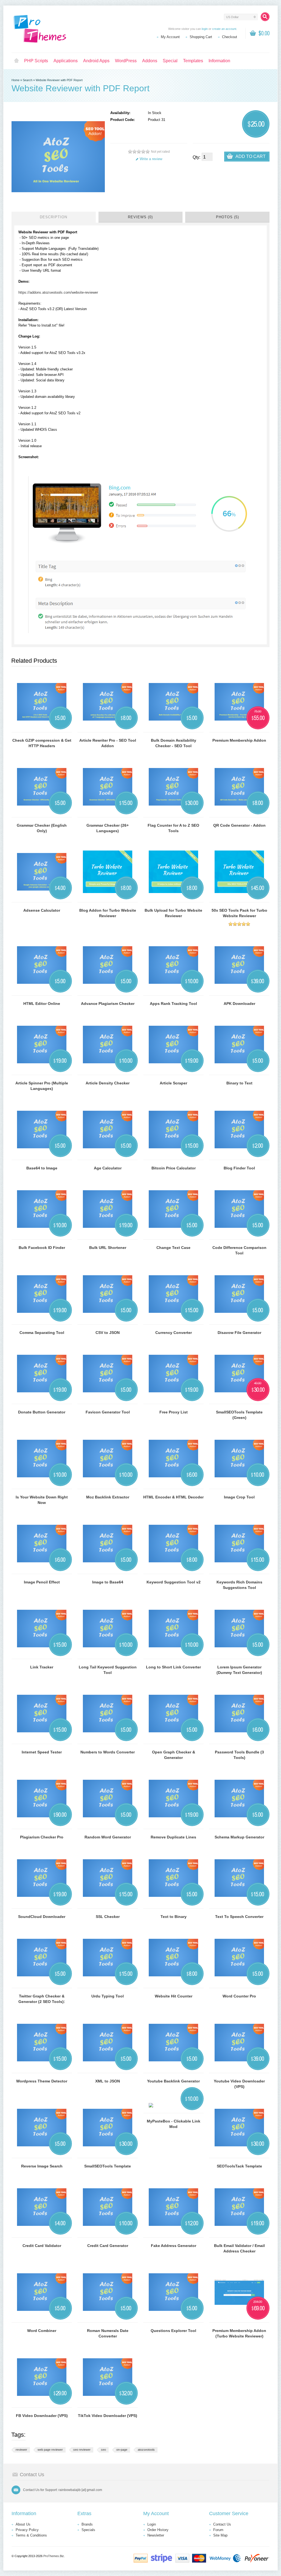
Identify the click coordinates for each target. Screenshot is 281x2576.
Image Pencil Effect (42, 1582)
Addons (150, 61)
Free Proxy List (174, 1412)
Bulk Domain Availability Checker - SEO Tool (174, 743)
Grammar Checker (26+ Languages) (108, 828)
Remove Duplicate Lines (173, 1837)
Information (219, 61)
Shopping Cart (201, 37)
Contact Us (222, 2524)
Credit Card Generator (108, 2246)
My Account (170, 37)
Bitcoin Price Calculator (174, 1168)
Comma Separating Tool (42, 1333)
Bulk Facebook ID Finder (42, 1248)
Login (152, 2524)
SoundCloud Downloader (42, 1917)
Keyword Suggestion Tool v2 (174, 1582)
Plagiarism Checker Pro (42, 1837)
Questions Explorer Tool (173, 2331)
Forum (218, 2530)
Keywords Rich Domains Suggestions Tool (239, 1585)
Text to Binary (174, 1917)
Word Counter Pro (239, 1996)
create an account (224, 29)
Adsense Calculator (42, 910)
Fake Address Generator (174, 2246)
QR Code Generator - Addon (239, 825)
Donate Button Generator (42, 1412)
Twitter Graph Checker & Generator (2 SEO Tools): (42, 1999)
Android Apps (96, 61)
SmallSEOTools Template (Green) (239, 1415)
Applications (66, 61)
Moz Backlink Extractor (108, 1497)
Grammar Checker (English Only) (42, 828)
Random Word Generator (108, 1837)
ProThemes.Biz (54, 2556)
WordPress (126, 61)
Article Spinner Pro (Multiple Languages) (42, 1086)
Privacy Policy (27, 2530)
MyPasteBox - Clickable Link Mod (174, 2124)
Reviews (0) (140, 217)
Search (28, 80)
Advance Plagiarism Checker (108, 1004)
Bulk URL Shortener (108, 1248)
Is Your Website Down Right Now (42, 1500)
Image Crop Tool (239, 1497)
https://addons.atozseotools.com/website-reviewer (58, 292)
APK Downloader (239, 1004)
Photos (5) (227, 217)
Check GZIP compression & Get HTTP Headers (42, 743)
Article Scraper (173, 1083)
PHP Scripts (36, 61)
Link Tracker (42, 1667)
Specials (88, 2530)
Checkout (230, 37)
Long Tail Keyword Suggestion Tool (108, 1670)
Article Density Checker (108, 1083)
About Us (23, 2524)
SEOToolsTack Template (239, 2166)
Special (170, 61)
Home (16, 61)
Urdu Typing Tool (108, 1996)
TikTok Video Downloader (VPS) (108, 2416)
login (205, 29)
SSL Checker (108, 1917)
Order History (158, 2530)
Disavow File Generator (239, 1333)
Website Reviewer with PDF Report (59, 80)
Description (54, 217)
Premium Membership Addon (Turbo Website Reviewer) (239, 2333)
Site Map (220, 2535)
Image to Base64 (108, 1582)
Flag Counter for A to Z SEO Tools (173, 828)
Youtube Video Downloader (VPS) (239, 2084)
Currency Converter (174, 1333)
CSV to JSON (108, 1333)
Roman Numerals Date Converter (108, 2333)
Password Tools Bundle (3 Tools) (239, 1755)
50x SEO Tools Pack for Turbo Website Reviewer (239, 913)
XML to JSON (108, 2081)
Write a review (151, 159)
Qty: (196, 157)
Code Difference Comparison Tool (239, 1250)
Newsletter (156, 2535)
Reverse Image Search (42, 2166)
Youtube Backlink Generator (173, 2081)
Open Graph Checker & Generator (174, 1755)
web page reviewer (50, 2450)
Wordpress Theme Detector (42, 2081)
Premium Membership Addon (239, 740)
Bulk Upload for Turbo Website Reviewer (173, 913)
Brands (87, 2524)
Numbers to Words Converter (108, 1752)
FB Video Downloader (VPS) (42, 2416)
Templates (193, 61)
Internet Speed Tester (42, 1752)
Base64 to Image (42, 1168)
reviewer (21, 2450)
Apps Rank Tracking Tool (173, 1004)
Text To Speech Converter (239, 1917)
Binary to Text (239, 1083)
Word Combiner (42, 2331)
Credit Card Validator (42, 2246)
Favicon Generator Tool (108, 1412)
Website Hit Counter (174, 1996)
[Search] (265, 17)
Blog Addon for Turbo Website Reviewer (108, 913)
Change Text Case (173, 1248)
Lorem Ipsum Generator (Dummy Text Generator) (239, 1670)
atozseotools (146, 2450)
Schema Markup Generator (239, 1837)
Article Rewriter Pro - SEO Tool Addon (108, 743)
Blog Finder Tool (239, 1168)
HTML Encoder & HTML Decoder (173, 1497)
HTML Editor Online (42, 1004)
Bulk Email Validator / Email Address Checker (239, 2248)
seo (103, 2450)
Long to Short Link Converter (173, 1667)
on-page (122, 2450)
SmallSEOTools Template (108, 2166)
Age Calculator (108, 1168)
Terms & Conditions (31, 2535)
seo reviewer (82, 2450)
